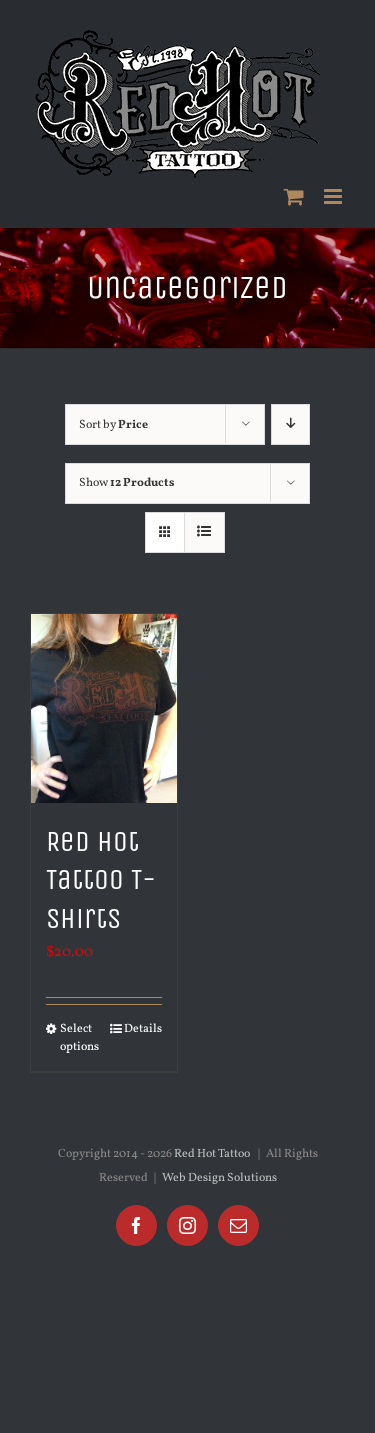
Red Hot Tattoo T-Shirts (101, 880)
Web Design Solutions (219, 1178)
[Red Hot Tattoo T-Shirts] (104, 708)
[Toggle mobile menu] (334, 196)
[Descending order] (290, 424)
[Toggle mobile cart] (294, 196)
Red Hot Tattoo (212, 1154)
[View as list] (204, 532)
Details (143, 1029)
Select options (79, 1038)
